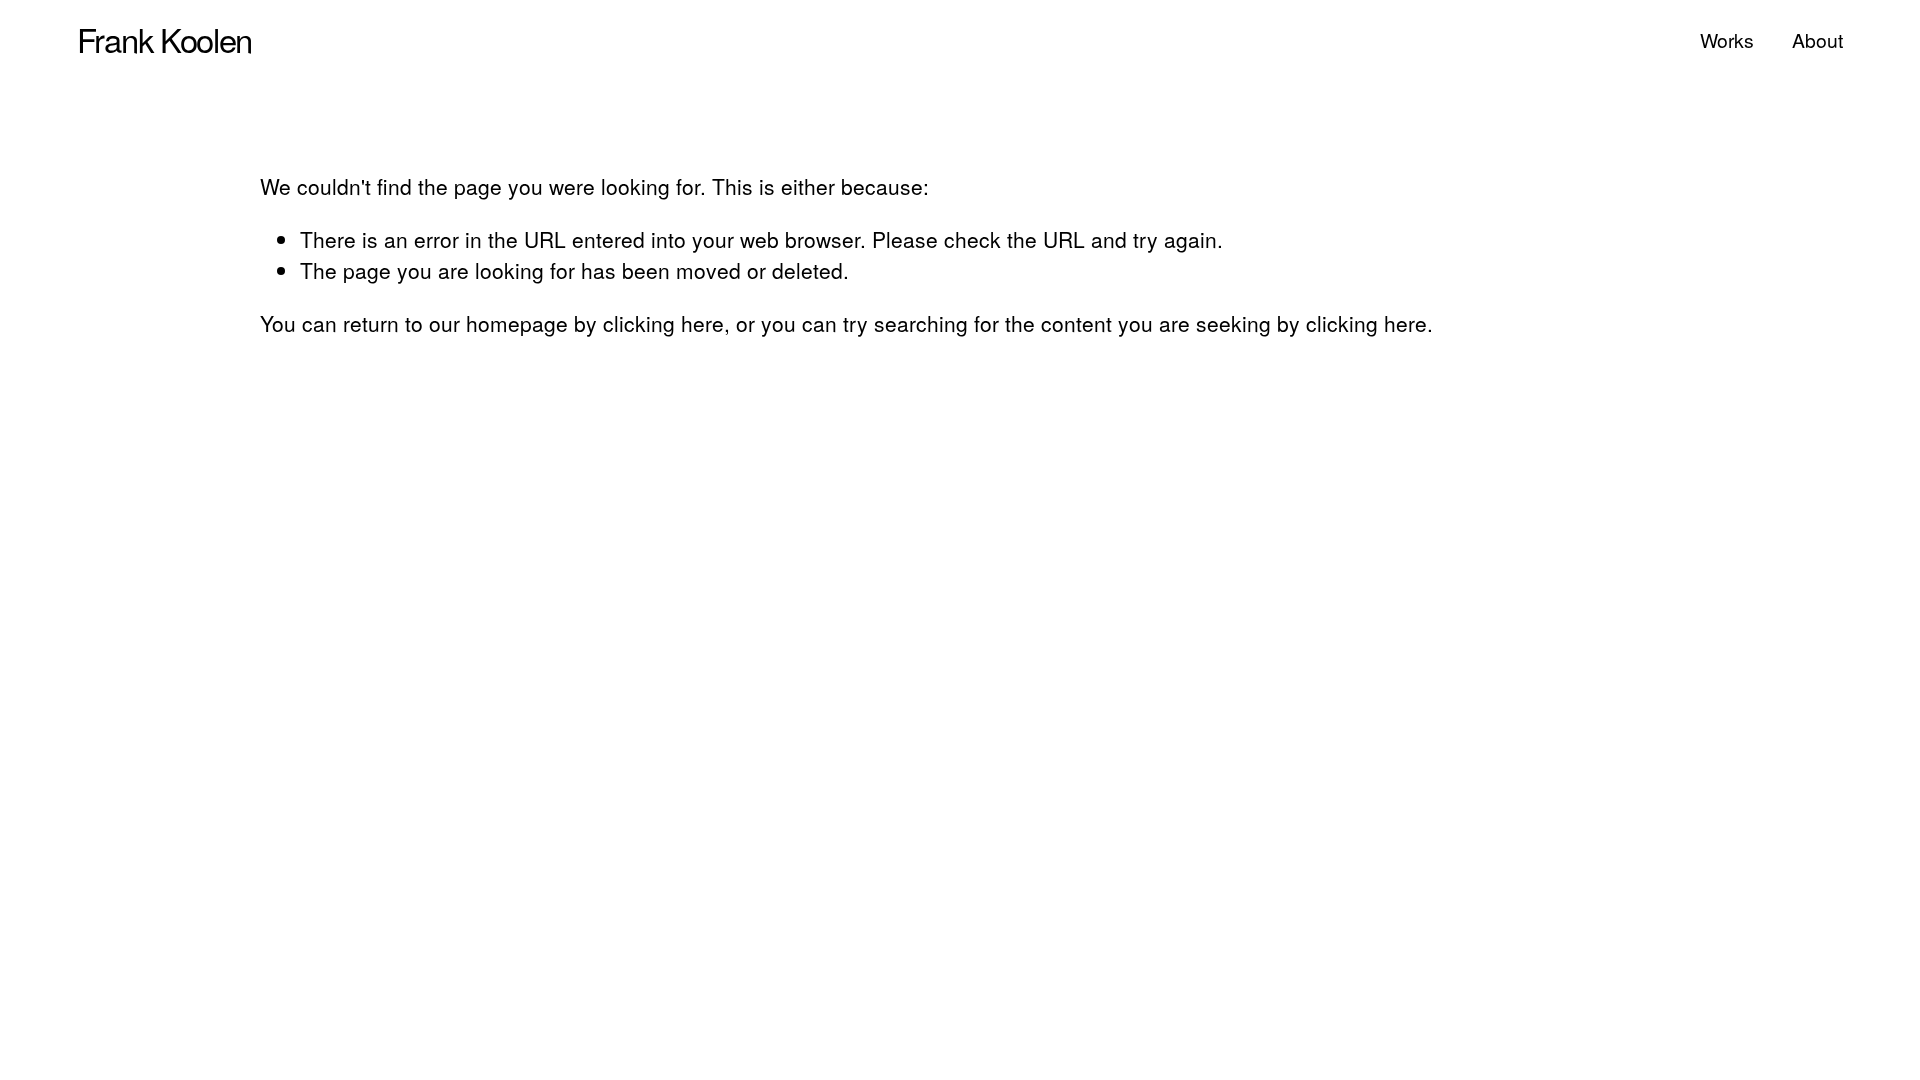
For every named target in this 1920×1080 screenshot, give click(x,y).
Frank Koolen (164, 38)
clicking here (663, 323)
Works (1727, 39)
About (1817, 39)
